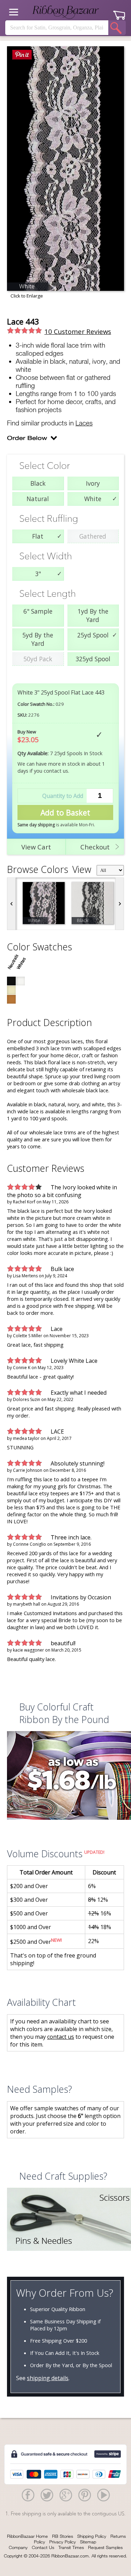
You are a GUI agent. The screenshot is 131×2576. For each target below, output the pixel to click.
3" (38, 574)
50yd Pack (38, 659)
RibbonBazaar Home (27, 2536)
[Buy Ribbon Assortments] (65, 1776)
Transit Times (71, 2547)
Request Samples (105, 2547)
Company (18, 2547)
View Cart (36, 847)
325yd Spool (93, 659)
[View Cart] (119, 13)
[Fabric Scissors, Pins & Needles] (65, 2220)
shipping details (48, 2378)
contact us (61, 2037)
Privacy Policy (63, 2542)
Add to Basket (65, 812)
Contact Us (43, 2547)
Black (38, 483)
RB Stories (63, 2536)
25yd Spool (93, 635)
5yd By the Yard (38, 639)
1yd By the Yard (93, 615)
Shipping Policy (92, 2536)
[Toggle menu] (14, 12)
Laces (84, 423)
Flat (38, 536)
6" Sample (38, 611)
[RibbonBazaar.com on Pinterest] (85, 2495)
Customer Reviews (78, 331)
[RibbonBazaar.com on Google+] (66, 2495)
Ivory (93, 483)
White (93, 499)
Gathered (93, 536)
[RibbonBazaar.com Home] (66, 12)
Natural (38, 499)
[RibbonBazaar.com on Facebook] (28, 2495)
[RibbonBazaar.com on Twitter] (47, 2495)
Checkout (95, 847)
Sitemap (88, 2542)
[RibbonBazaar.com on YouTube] (103, 2495)
